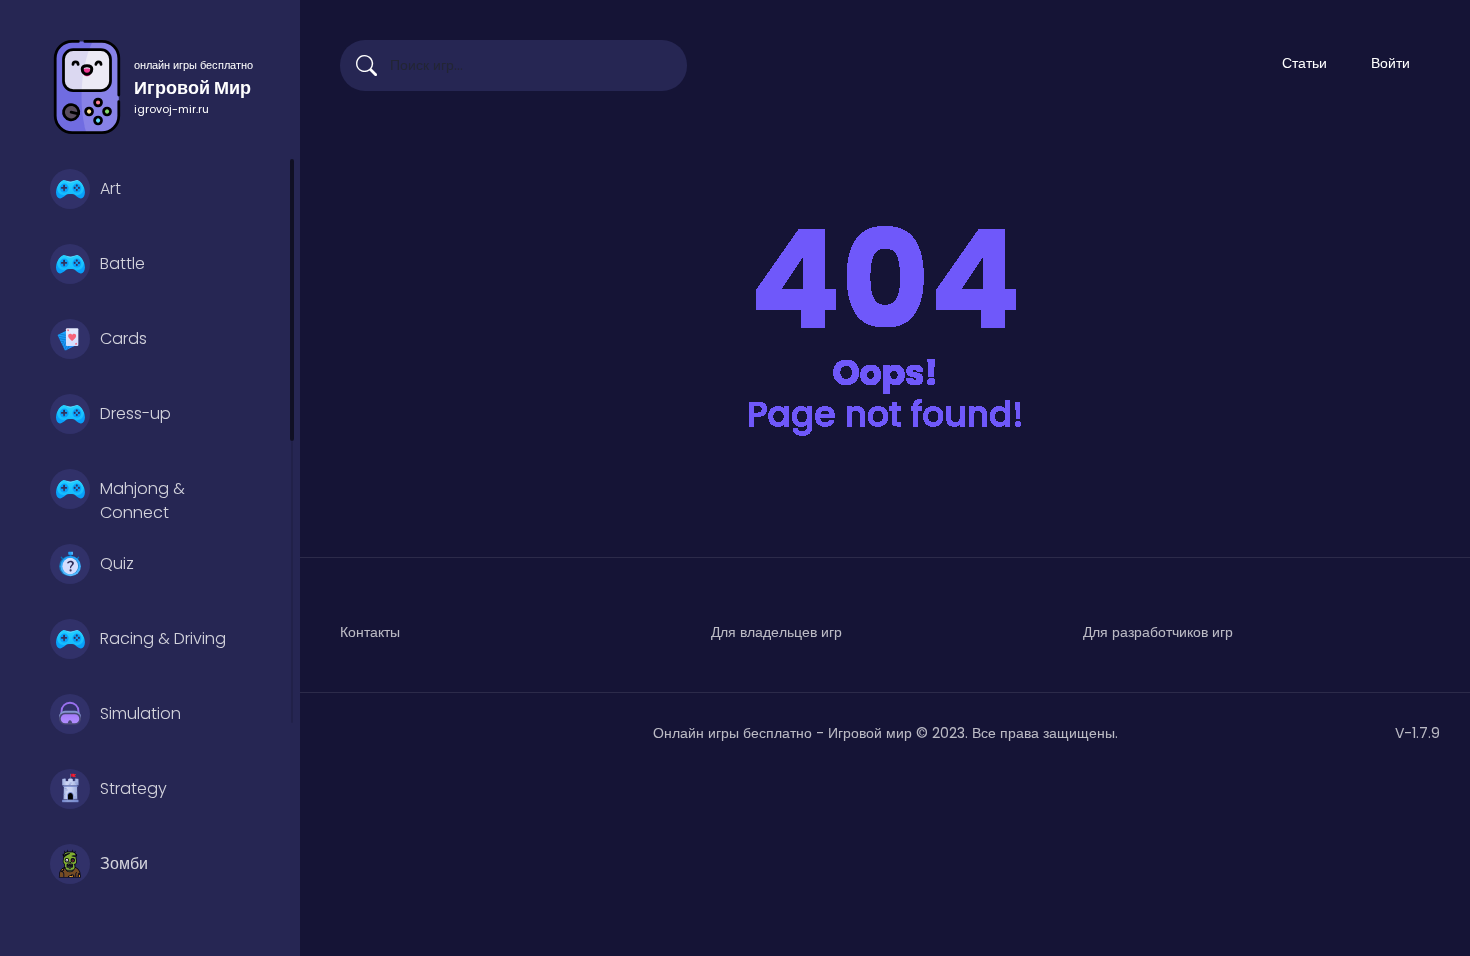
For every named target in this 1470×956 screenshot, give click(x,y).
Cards (123, 338)
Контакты (370, 632)
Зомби (124, 863)
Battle (122, 263)
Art (110, 188)
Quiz (117, 563)
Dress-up (135, 413)
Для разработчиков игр (1158, 632)
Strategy (133, 788)
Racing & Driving (163, 638)
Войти (1390, 63)
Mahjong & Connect (142, 498)
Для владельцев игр (776, 632)
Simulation (140, 713)
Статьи (1304, 63)
